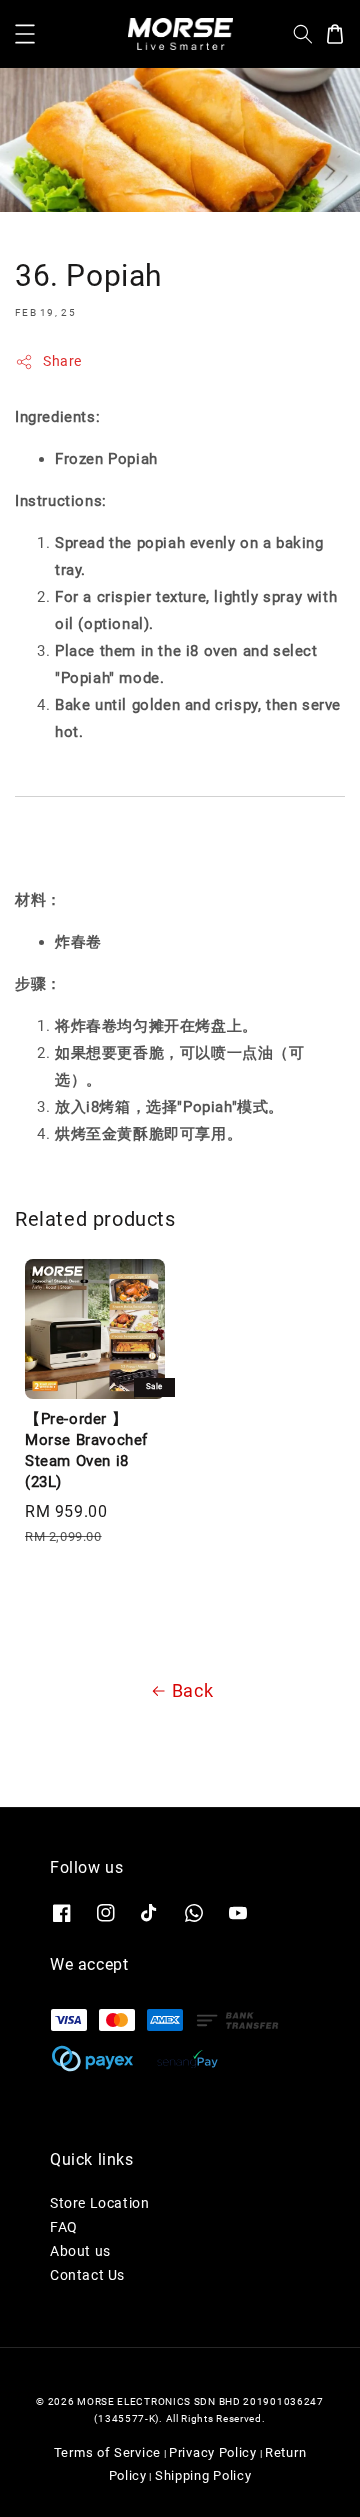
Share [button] (62, 361)
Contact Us (87, 2275)
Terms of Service (107, 2452)
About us (80, 2251)
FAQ (64, 2227)
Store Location (99, 2203)
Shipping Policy (203, 2475)
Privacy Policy (213, 2452)
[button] (25, 34)
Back (192, 1690)
